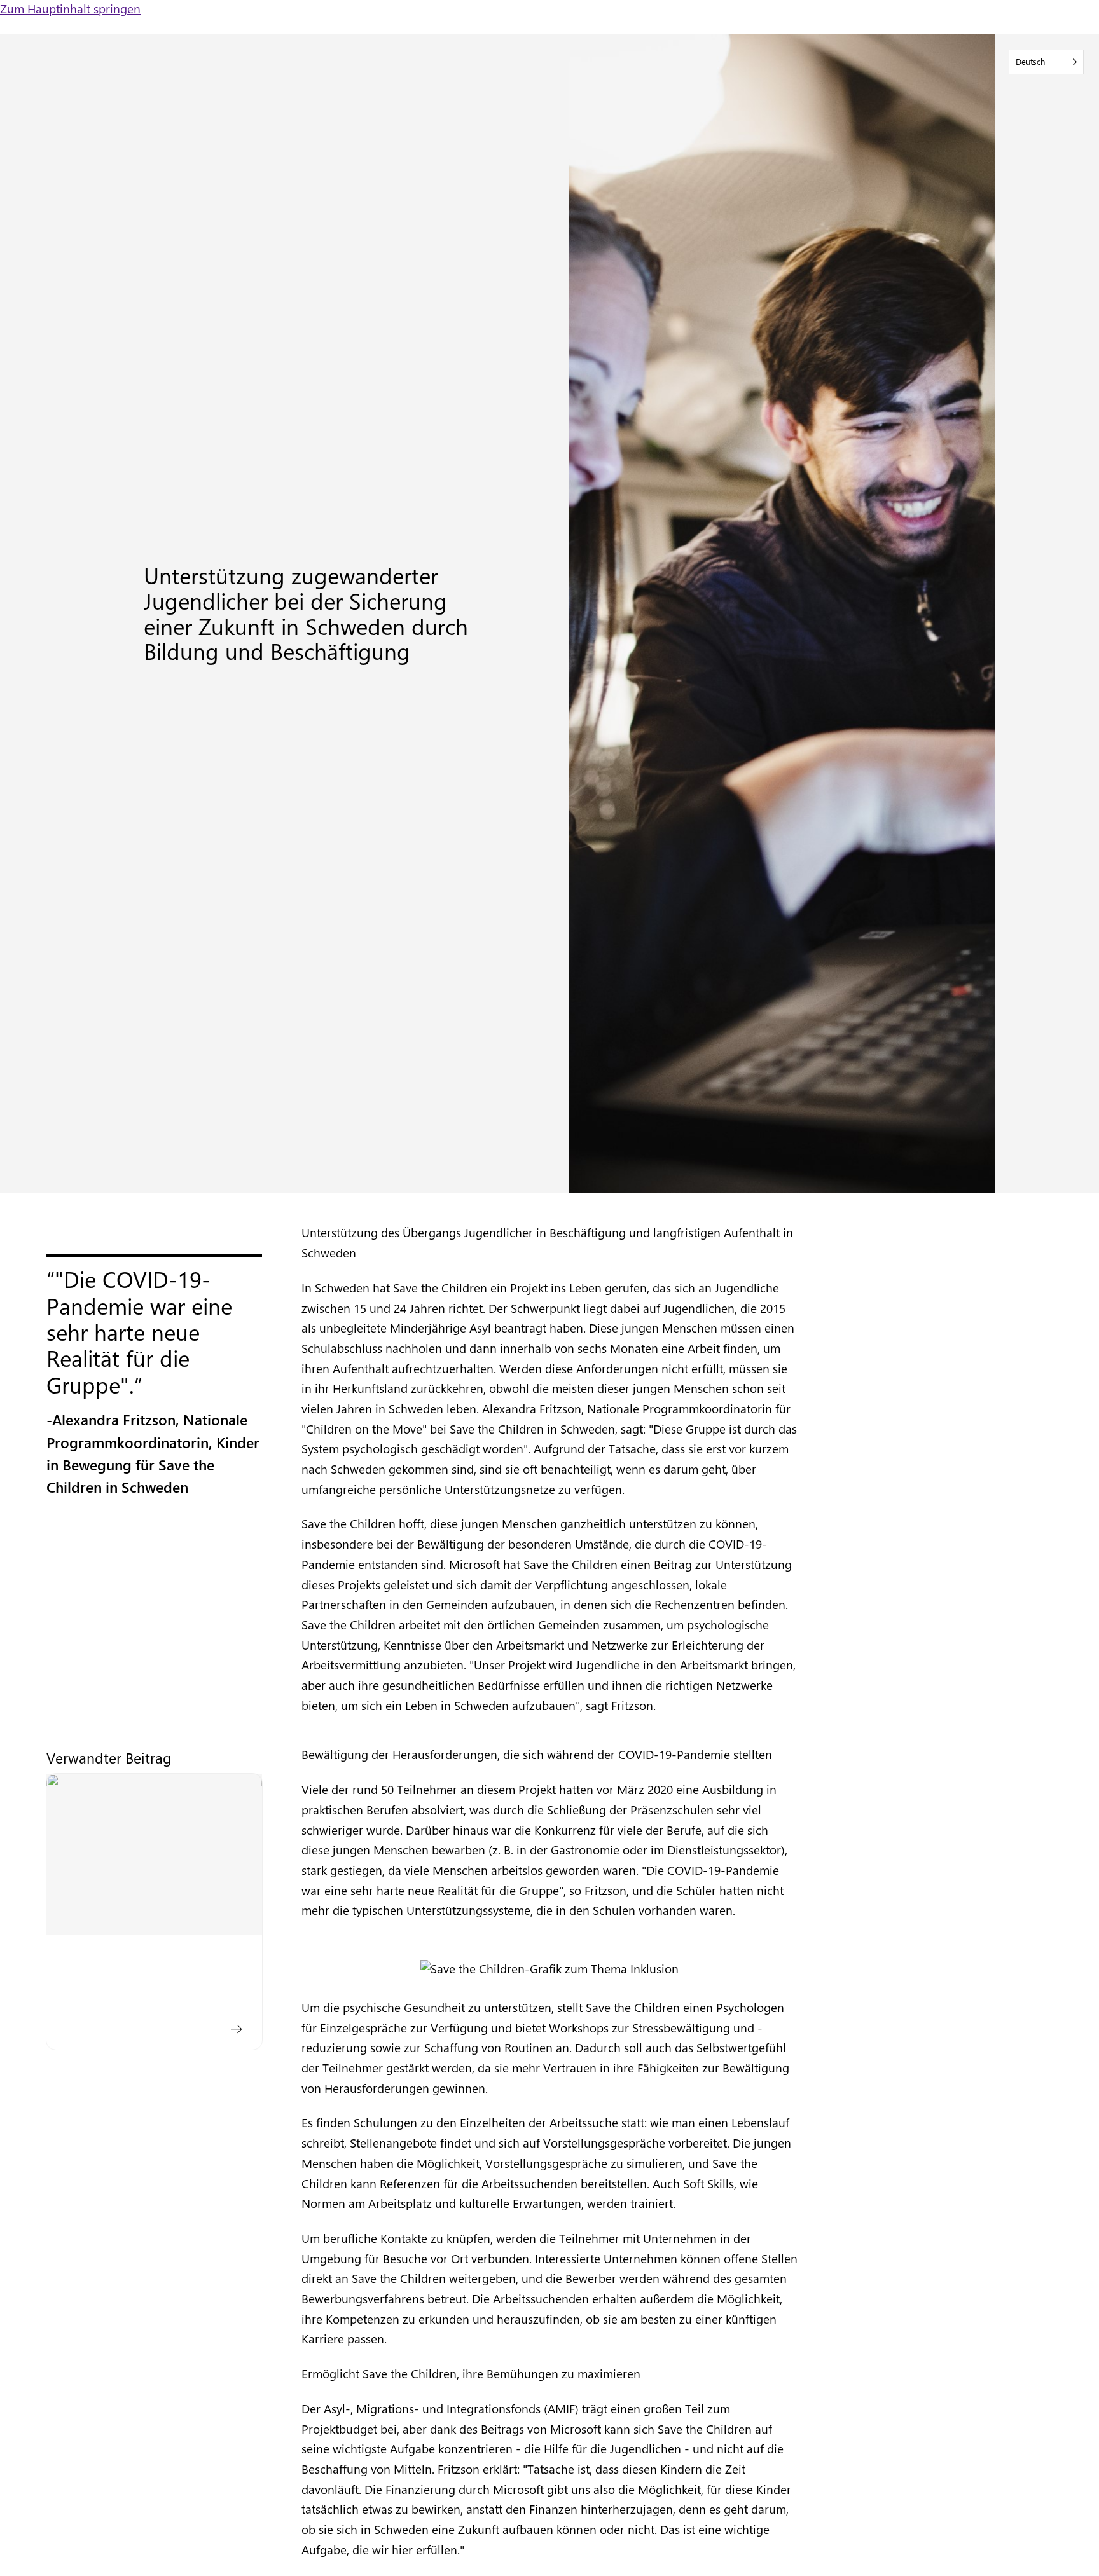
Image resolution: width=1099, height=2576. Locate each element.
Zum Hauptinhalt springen (70, 9)
